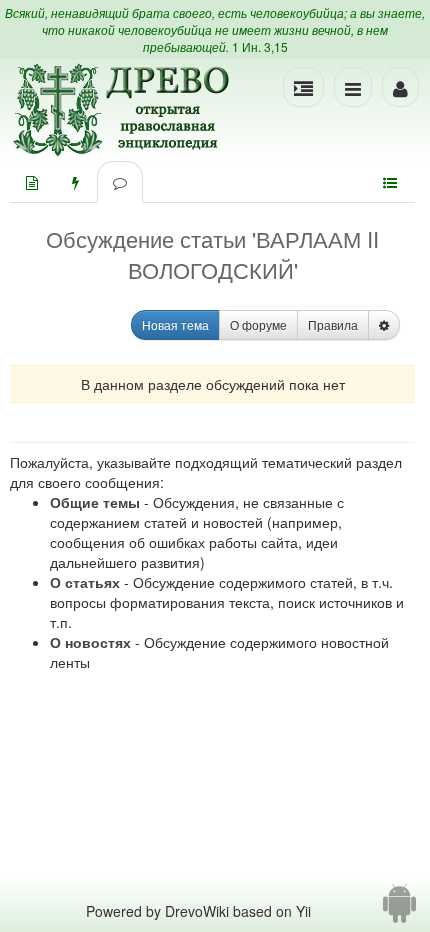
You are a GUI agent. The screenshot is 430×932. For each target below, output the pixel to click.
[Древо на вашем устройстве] (399, 911)
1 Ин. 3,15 (260, 46)
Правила (333, 324)
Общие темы (95, 502)
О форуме (258, 324)
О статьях (85, 582)
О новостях (90, 642)
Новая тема (175, 324)
